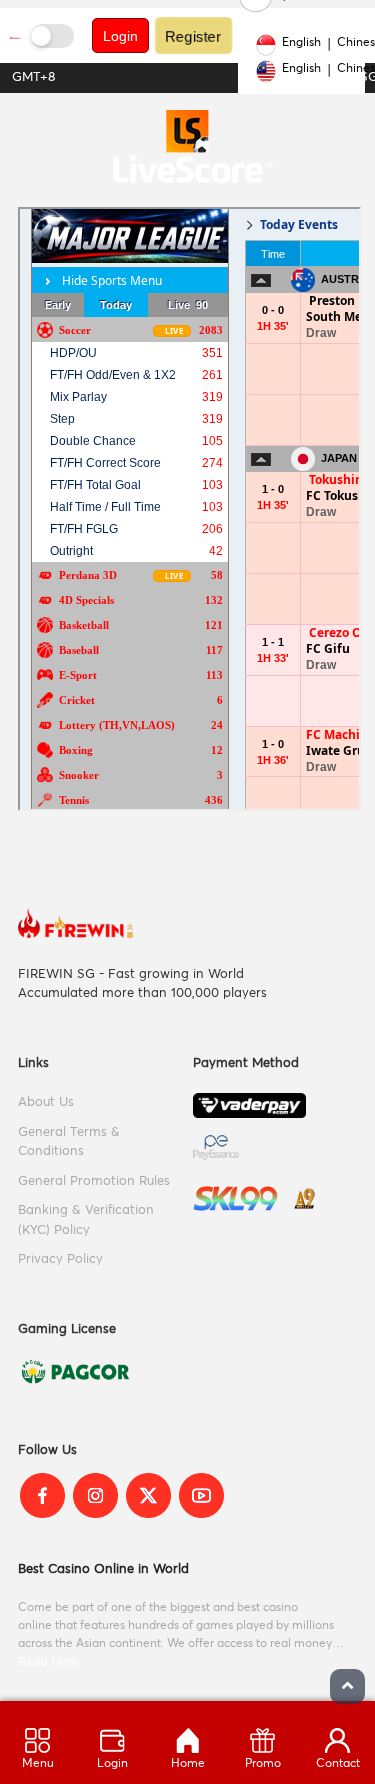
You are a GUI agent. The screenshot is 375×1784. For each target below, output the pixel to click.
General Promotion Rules (94, 1181)
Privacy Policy (60, 1259)
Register (193, 35)
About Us (46, 1102)
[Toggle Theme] (52, 36)
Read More (48, 1662)
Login (120, 36)
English (301, 43)
